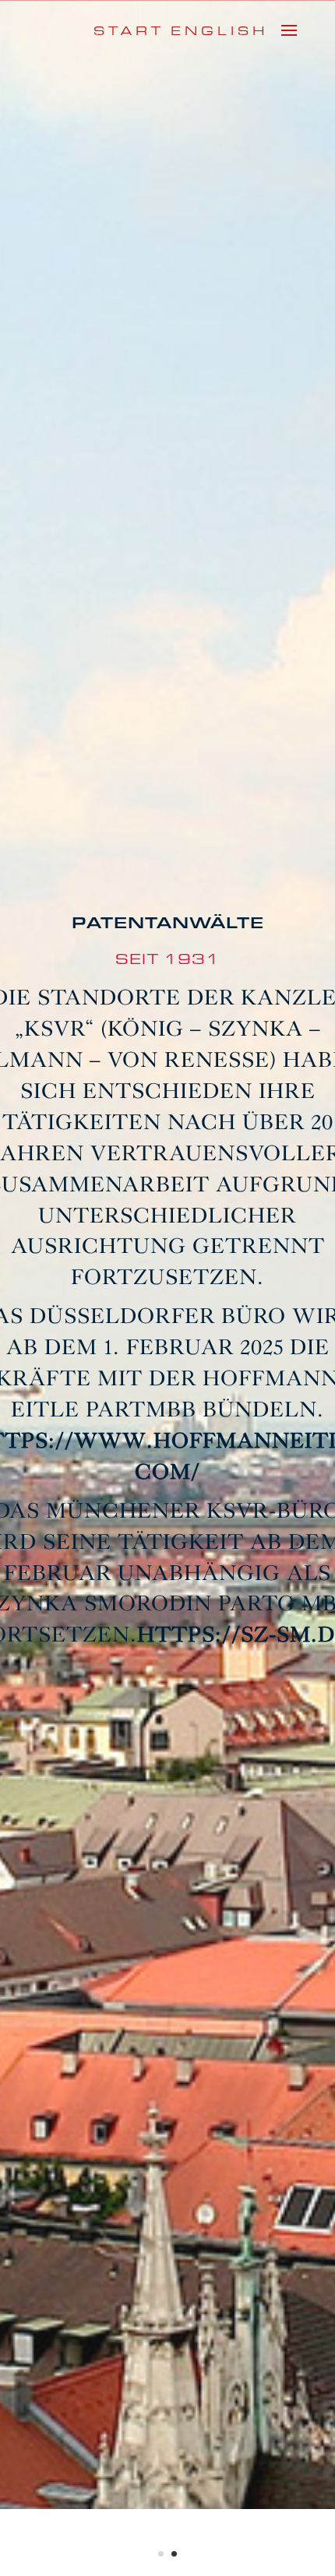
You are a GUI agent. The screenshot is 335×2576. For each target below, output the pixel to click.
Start (129, 31)
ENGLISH (220, 31)
